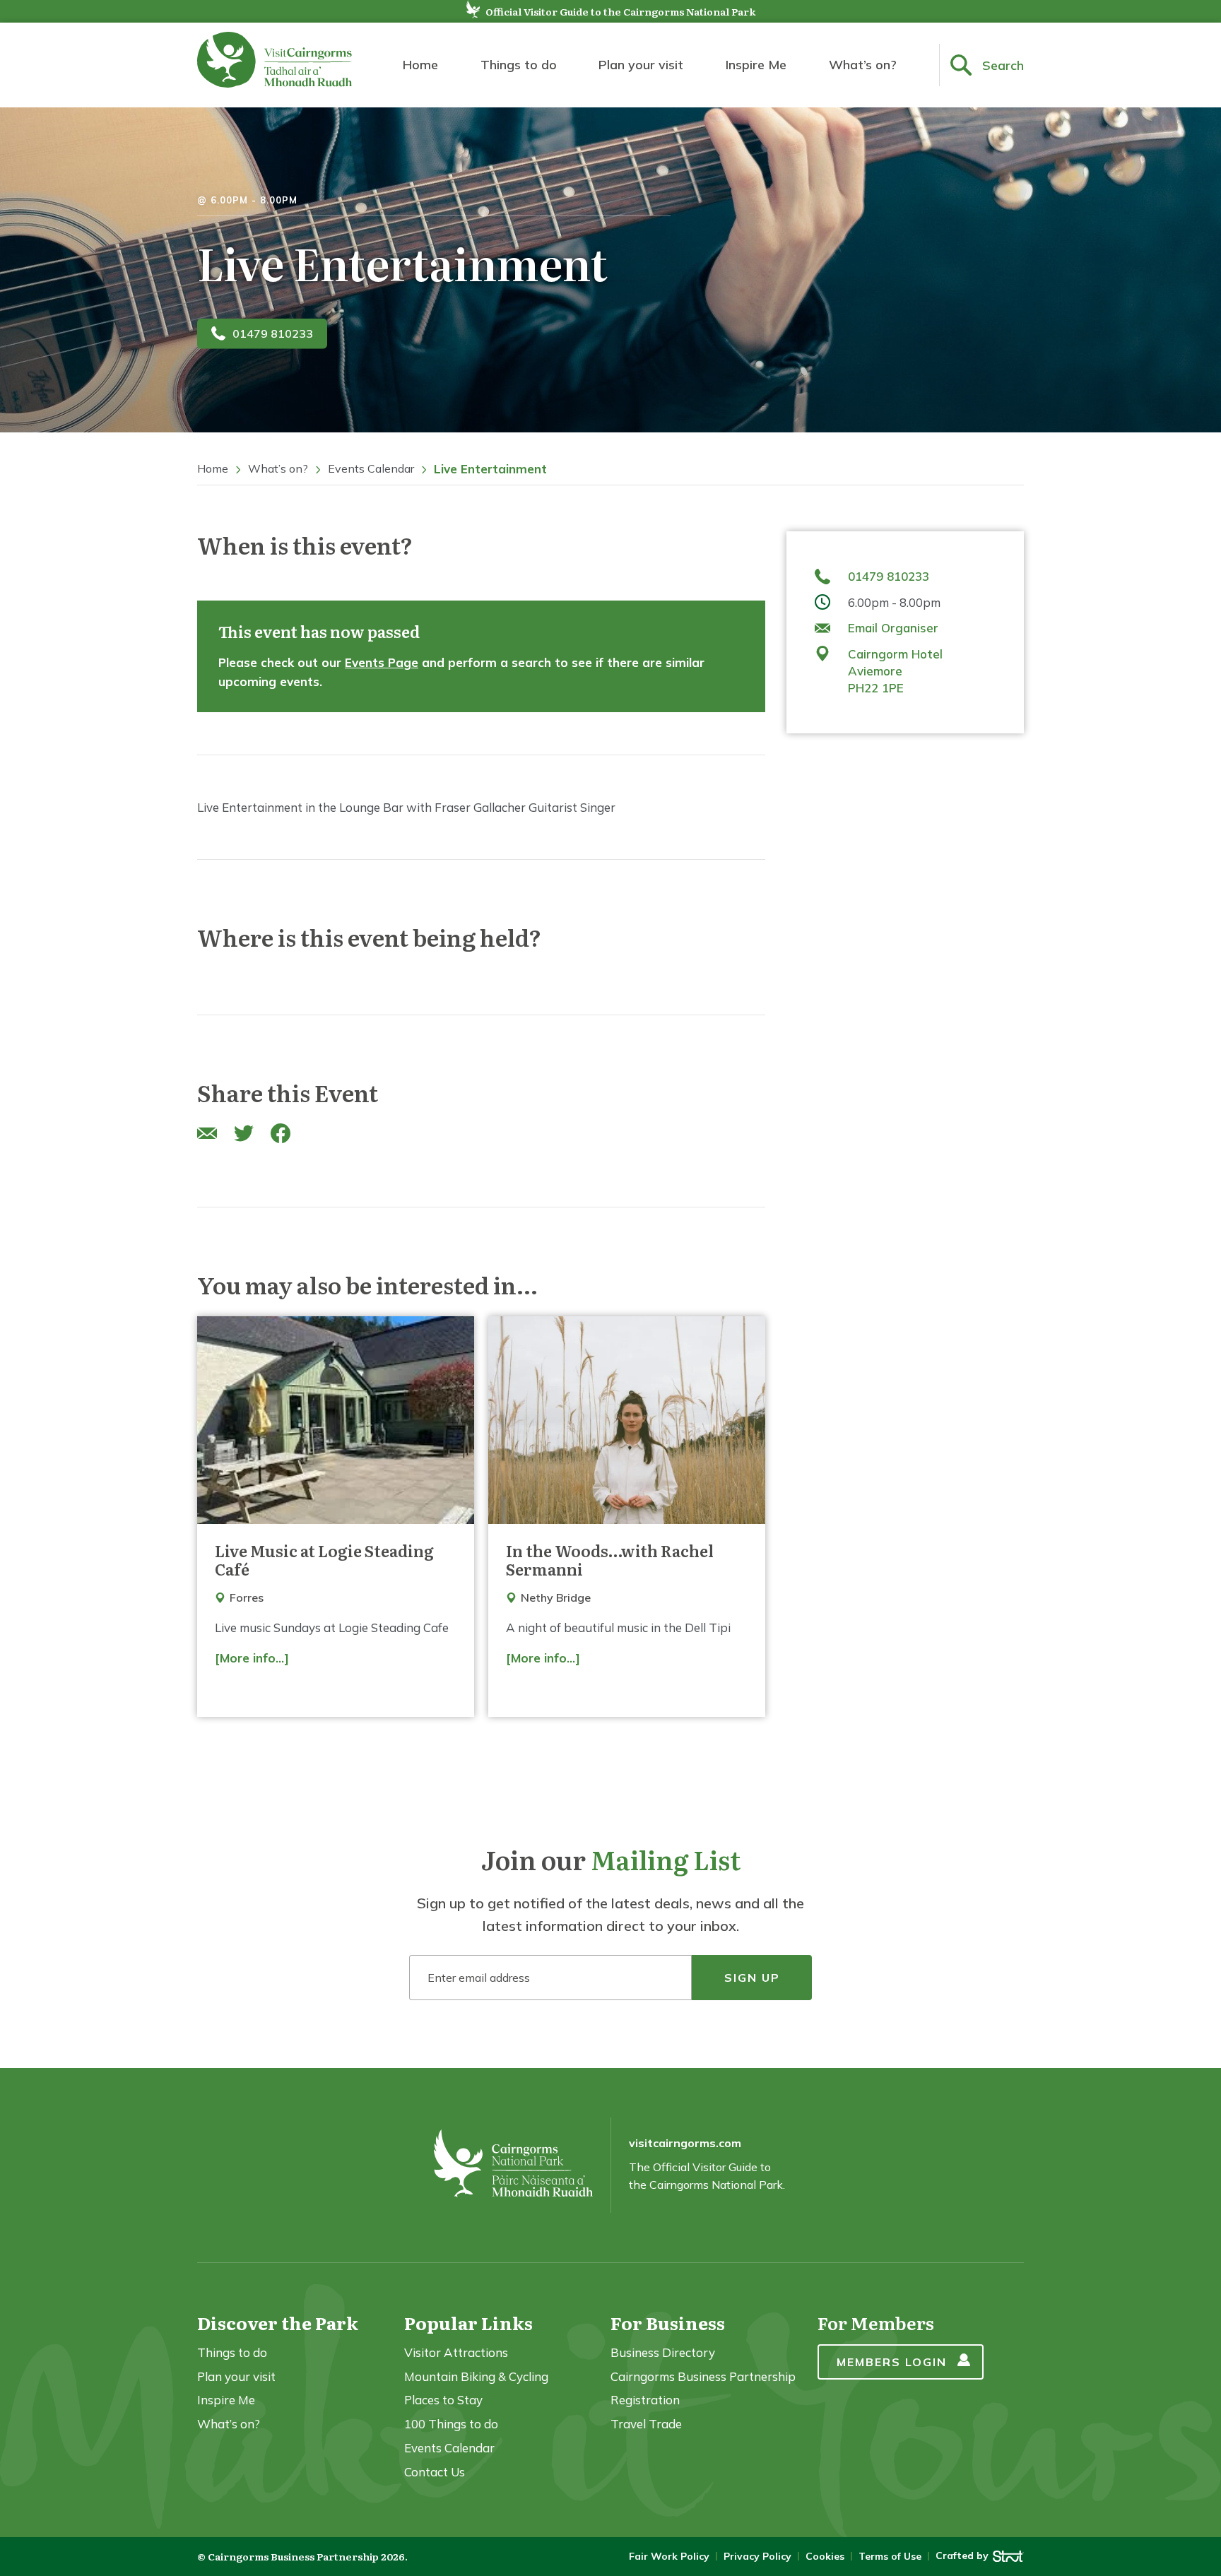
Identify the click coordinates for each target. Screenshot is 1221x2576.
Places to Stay (443, 2400)
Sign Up (752, 1978)
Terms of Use (890, 2556)
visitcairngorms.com (685, 2143)
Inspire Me (756, 65)
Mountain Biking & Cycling (476, 2376)
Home (420, 65)
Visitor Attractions (456, 2352)
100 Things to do (451, 2424)
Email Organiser (893, 628)
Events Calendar (371, 468)
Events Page (382, 662)
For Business (668, 2323)
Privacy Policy (757, 2556)
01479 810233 (273, 333)
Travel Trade (646, 2424)
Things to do (519, 65)
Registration (645, 2400)
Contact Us (435, 2472)
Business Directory (663, 2352)
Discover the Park (278, 2323)
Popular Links (468, 2323)
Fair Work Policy (669, 2556)
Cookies (825, 2556)
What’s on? (863, 65)
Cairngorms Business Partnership (703, 2376)
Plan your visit (641, 65)
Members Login (892, 2362)
